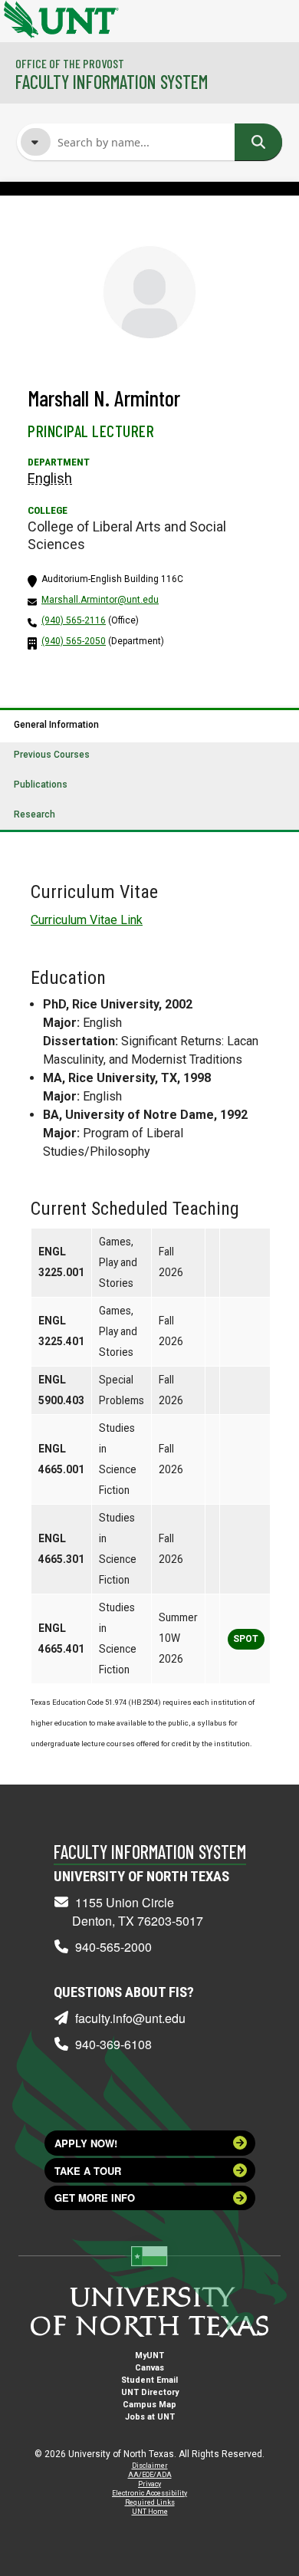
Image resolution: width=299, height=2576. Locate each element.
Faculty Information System (112, 82)
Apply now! (86, 2143)
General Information (56, 725)
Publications (41, 785)
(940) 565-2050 (74, 641)
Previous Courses (52, 755)
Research (34, 814)
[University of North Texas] (19, 18)
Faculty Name (94, 213)
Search (258, 142)
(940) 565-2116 (74, 620)
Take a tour (88, 2171)
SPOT (246, 1639)
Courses (81, 242)
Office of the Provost (70, 63)
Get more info (95, 2198)
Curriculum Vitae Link (87, 920)
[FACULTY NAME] (36, 142)
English (50, 478)
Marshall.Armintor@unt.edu (100, 600)
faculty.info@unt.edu (130, 2018)
